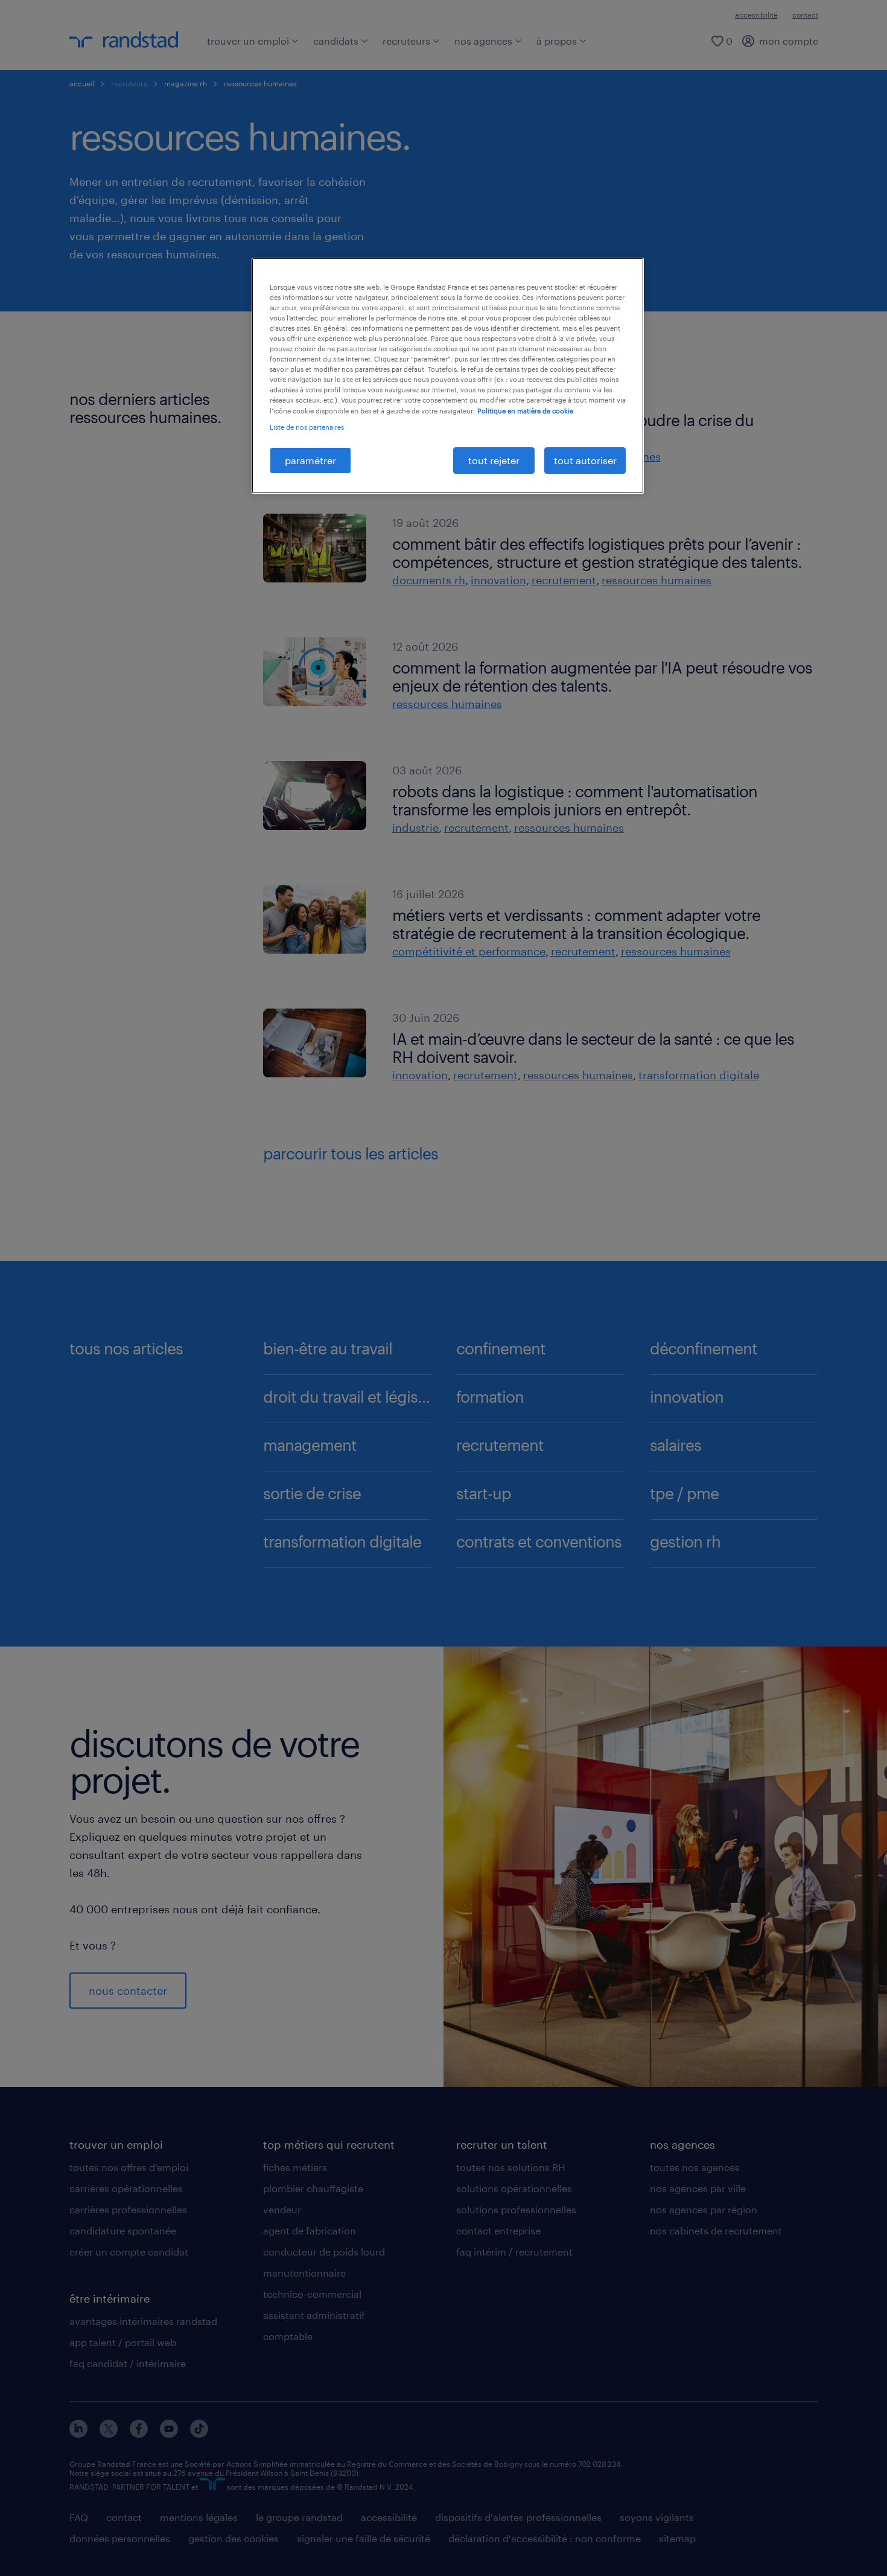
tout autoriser (585, 460)
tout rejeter (494, 460)
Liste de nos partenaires (307, 427)
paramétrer (310, 460)
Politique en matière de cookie (525, 411)
